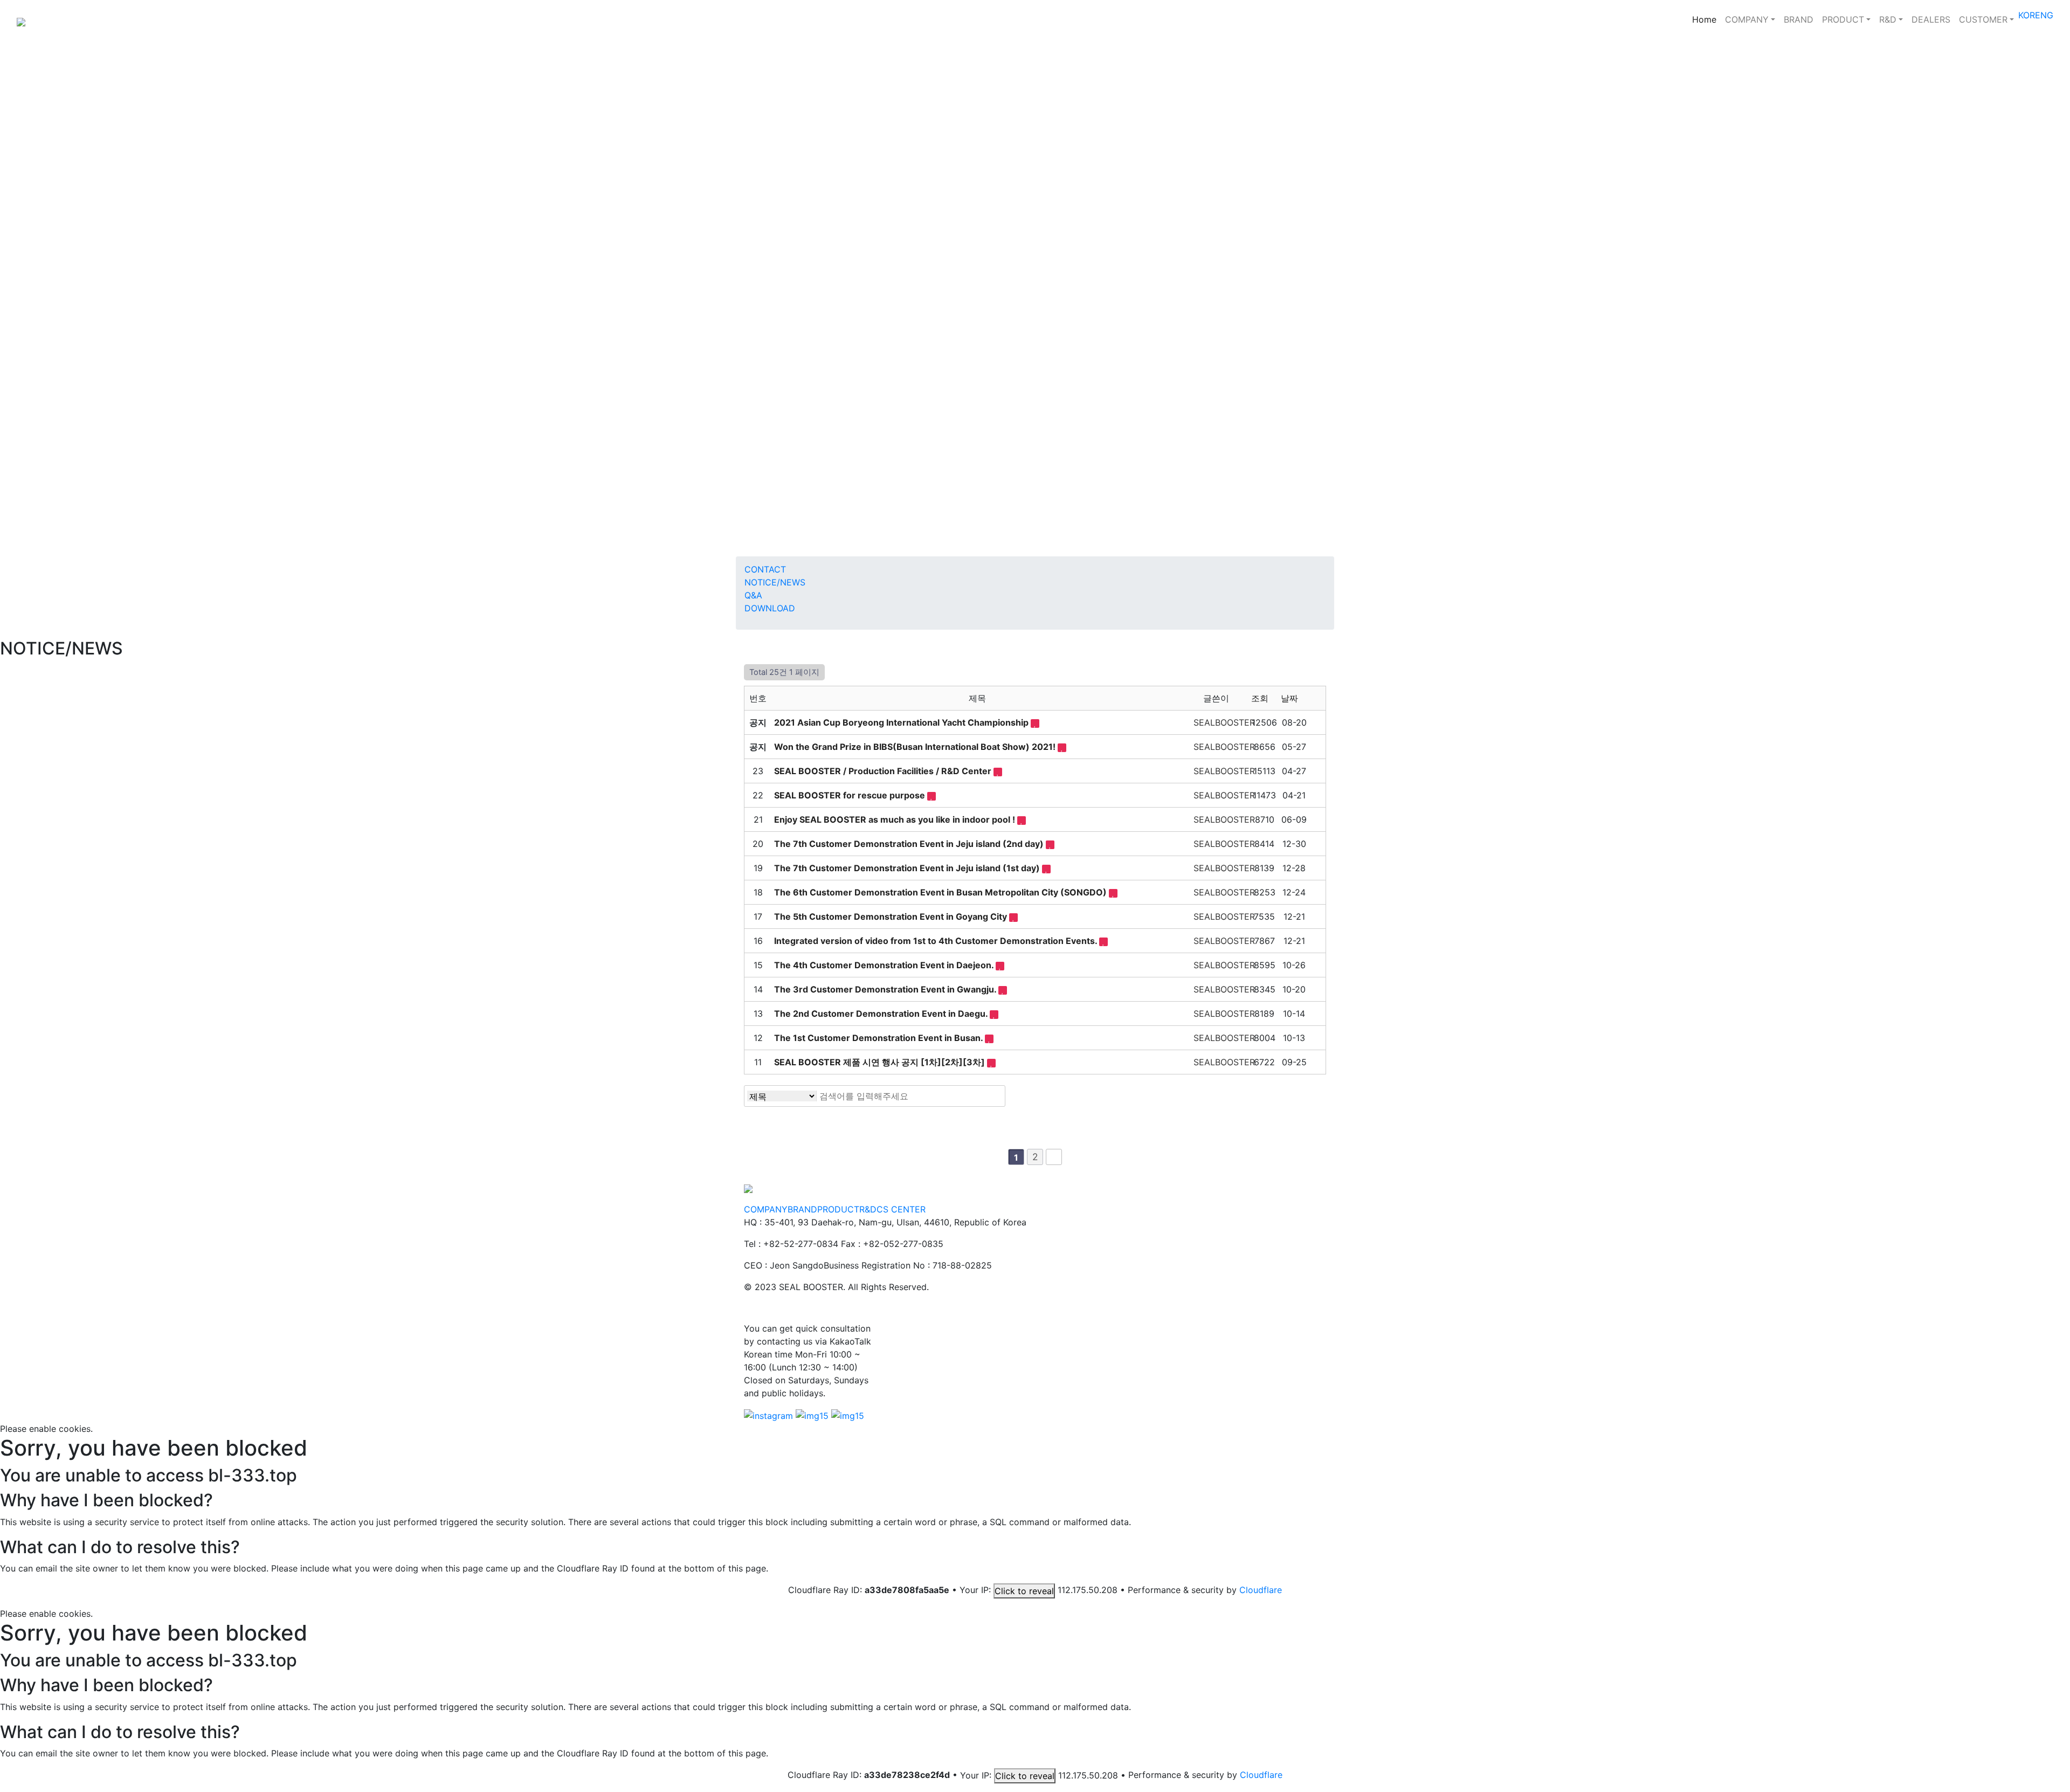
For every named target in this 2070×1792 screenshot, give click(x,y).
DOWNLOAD (770, 608)
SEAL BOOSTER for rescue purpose (851, 795)
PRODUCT (838, 1209)
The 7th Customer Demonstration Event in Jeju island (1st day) (908, 868)
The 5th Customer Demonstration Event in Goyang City (892, 916)
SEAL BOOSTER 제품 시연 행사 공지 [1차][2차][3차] (881, 1062)
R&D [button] (1888, 19)
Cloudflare (1261, 1590)
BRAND (1799, 19)
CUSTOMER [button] (1983, 19)
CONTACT (765, 569)
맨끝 (1054, 1157)
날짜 (1291, 698)
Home (1706, 19)
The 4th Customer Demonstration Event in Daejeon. (885, 965)
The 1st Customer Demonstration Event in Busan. (879, 1038)
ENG (2044, 15)
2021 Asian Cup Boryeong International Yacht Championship (902, 722)
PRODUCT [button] (1843, 19)
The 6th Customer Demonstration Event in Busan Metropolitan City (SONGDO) (941, 892)
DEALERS (1931, 19)
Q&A (753, 595)
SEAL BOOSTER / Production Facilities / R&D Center (884, 771)
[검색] (994, 1096)
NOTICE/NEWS (775, 582)
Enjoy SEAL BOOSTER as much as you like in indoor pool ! (896, 819)
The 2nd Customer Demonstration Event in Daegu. (882, 1014)
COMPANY (766, 1209)
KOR (2027, 15)
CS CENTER (901, 1209)
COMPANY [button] (1747, 19)
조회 (1261, 698)
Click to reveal (1024, 1591)
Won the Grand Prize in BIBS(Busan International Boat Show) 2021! (916, 747)
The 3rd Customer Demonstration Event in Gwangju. (886, 989)
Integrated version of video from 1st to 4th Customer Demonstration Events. (937, 941)
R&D (868, 1209)
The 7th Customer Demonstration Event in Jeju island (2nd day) (910, 844)
